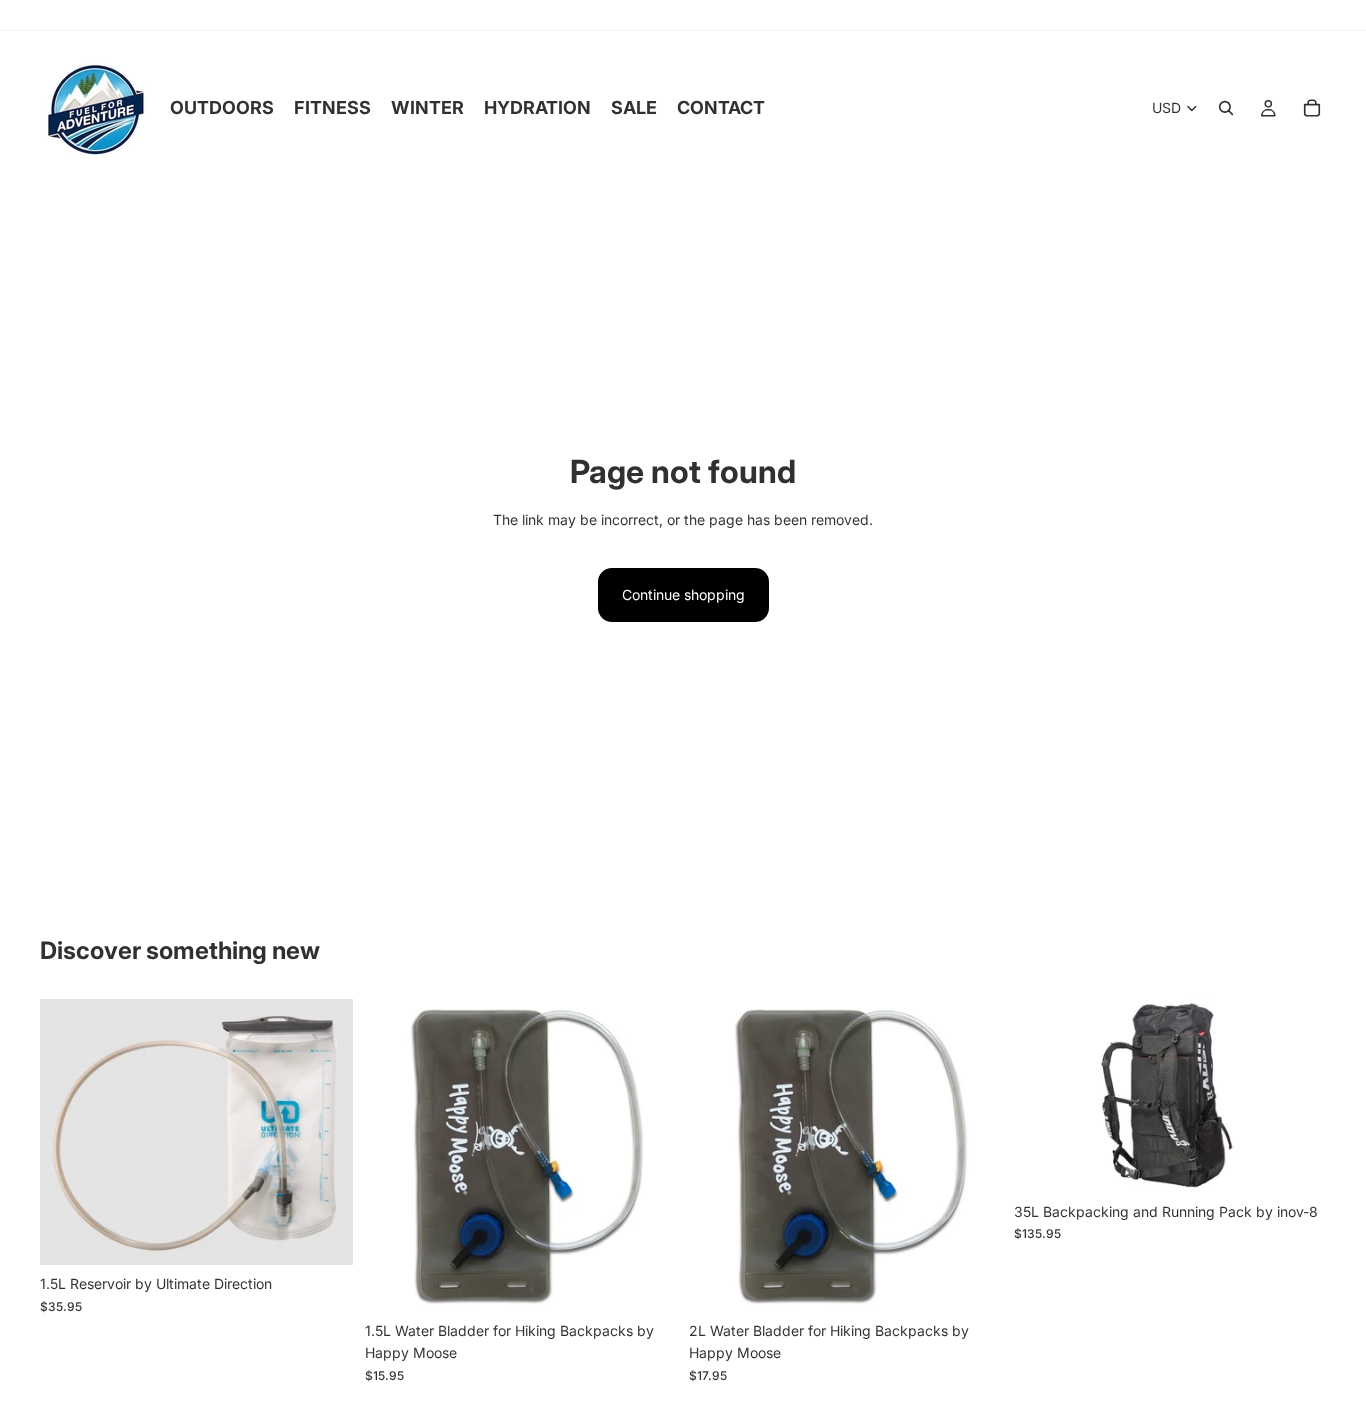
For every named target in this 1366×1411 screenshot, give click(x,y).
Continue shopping (683, 594)
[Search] (1226, 108)
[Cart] (1312, 108)
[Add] (322, 1235)
